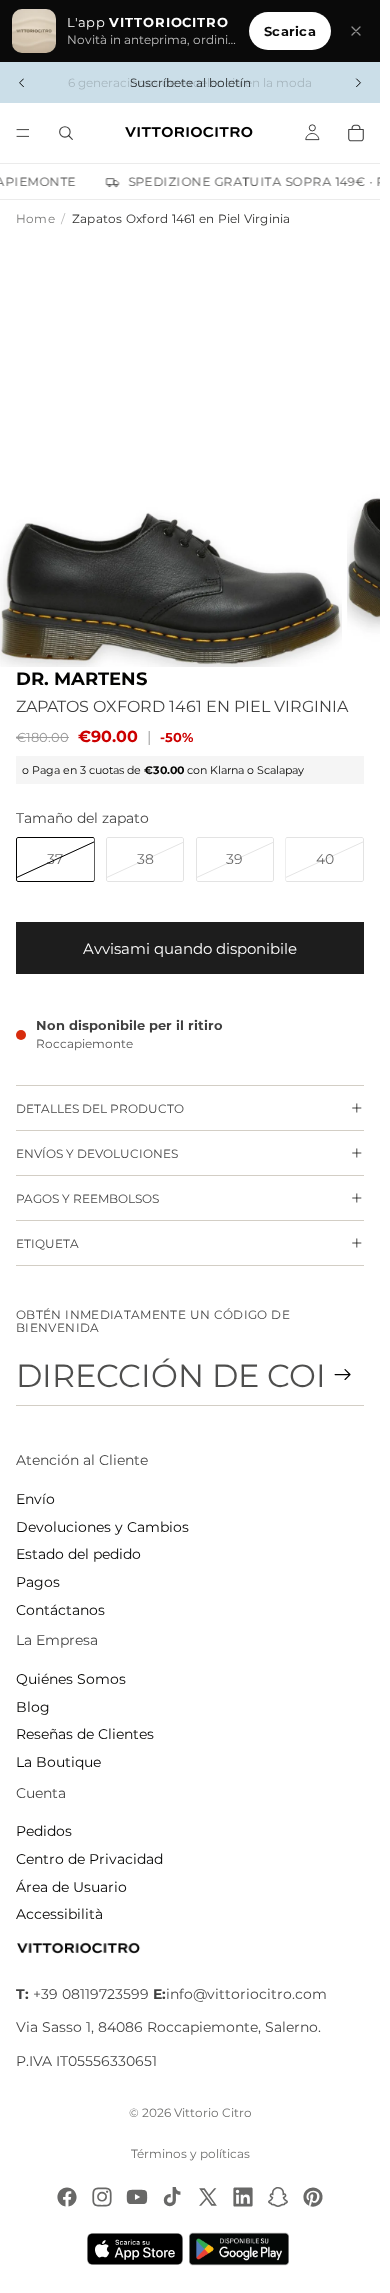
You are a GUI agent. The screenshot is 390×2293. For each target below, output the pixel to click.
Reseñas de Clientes (85, 1734)
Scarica (290, 31)
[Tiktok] (172, 2197)
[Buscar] (66, 133)
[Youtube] (137, 2197)
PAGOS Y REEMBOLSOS (87, 1198)
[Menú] (23, 133)
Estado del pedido (78, 1554)
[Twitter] (208, 2197)
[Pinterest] (313, 2197)
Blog (33, 1707)
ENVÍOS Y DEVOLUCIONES (97, 1153)
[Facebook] (67, 2197)
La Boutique (58, 1762)
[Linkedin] (243, 2197)
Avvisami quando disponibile (190, 948)
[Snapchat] (278, 2197)
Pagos (38, 1582)
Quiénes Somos (71, 1679)
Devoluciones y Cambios (102, 1527)
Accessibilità (59, 1914)
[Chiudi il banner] (356, 31)
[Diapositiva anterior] (22, 83)
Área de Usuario (71, 1887)
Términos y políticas (190, 2153)
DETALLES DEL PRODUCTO (100, 1108)
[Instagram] (102, 2197)
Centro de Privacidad (89, 1859)
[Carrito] (356, 133)
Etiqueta (47, 1243)
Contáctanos (60, 1610)
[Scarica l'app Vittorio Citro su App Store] (135, 2249)
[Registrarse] (343, 1375)
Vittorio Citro (213, 2112)
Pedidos (44, 1831)
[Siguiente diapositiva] (358, 83)
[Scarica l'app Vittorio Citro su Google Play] (243, 2249)
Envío (35, 1499)
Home (35, 218)
